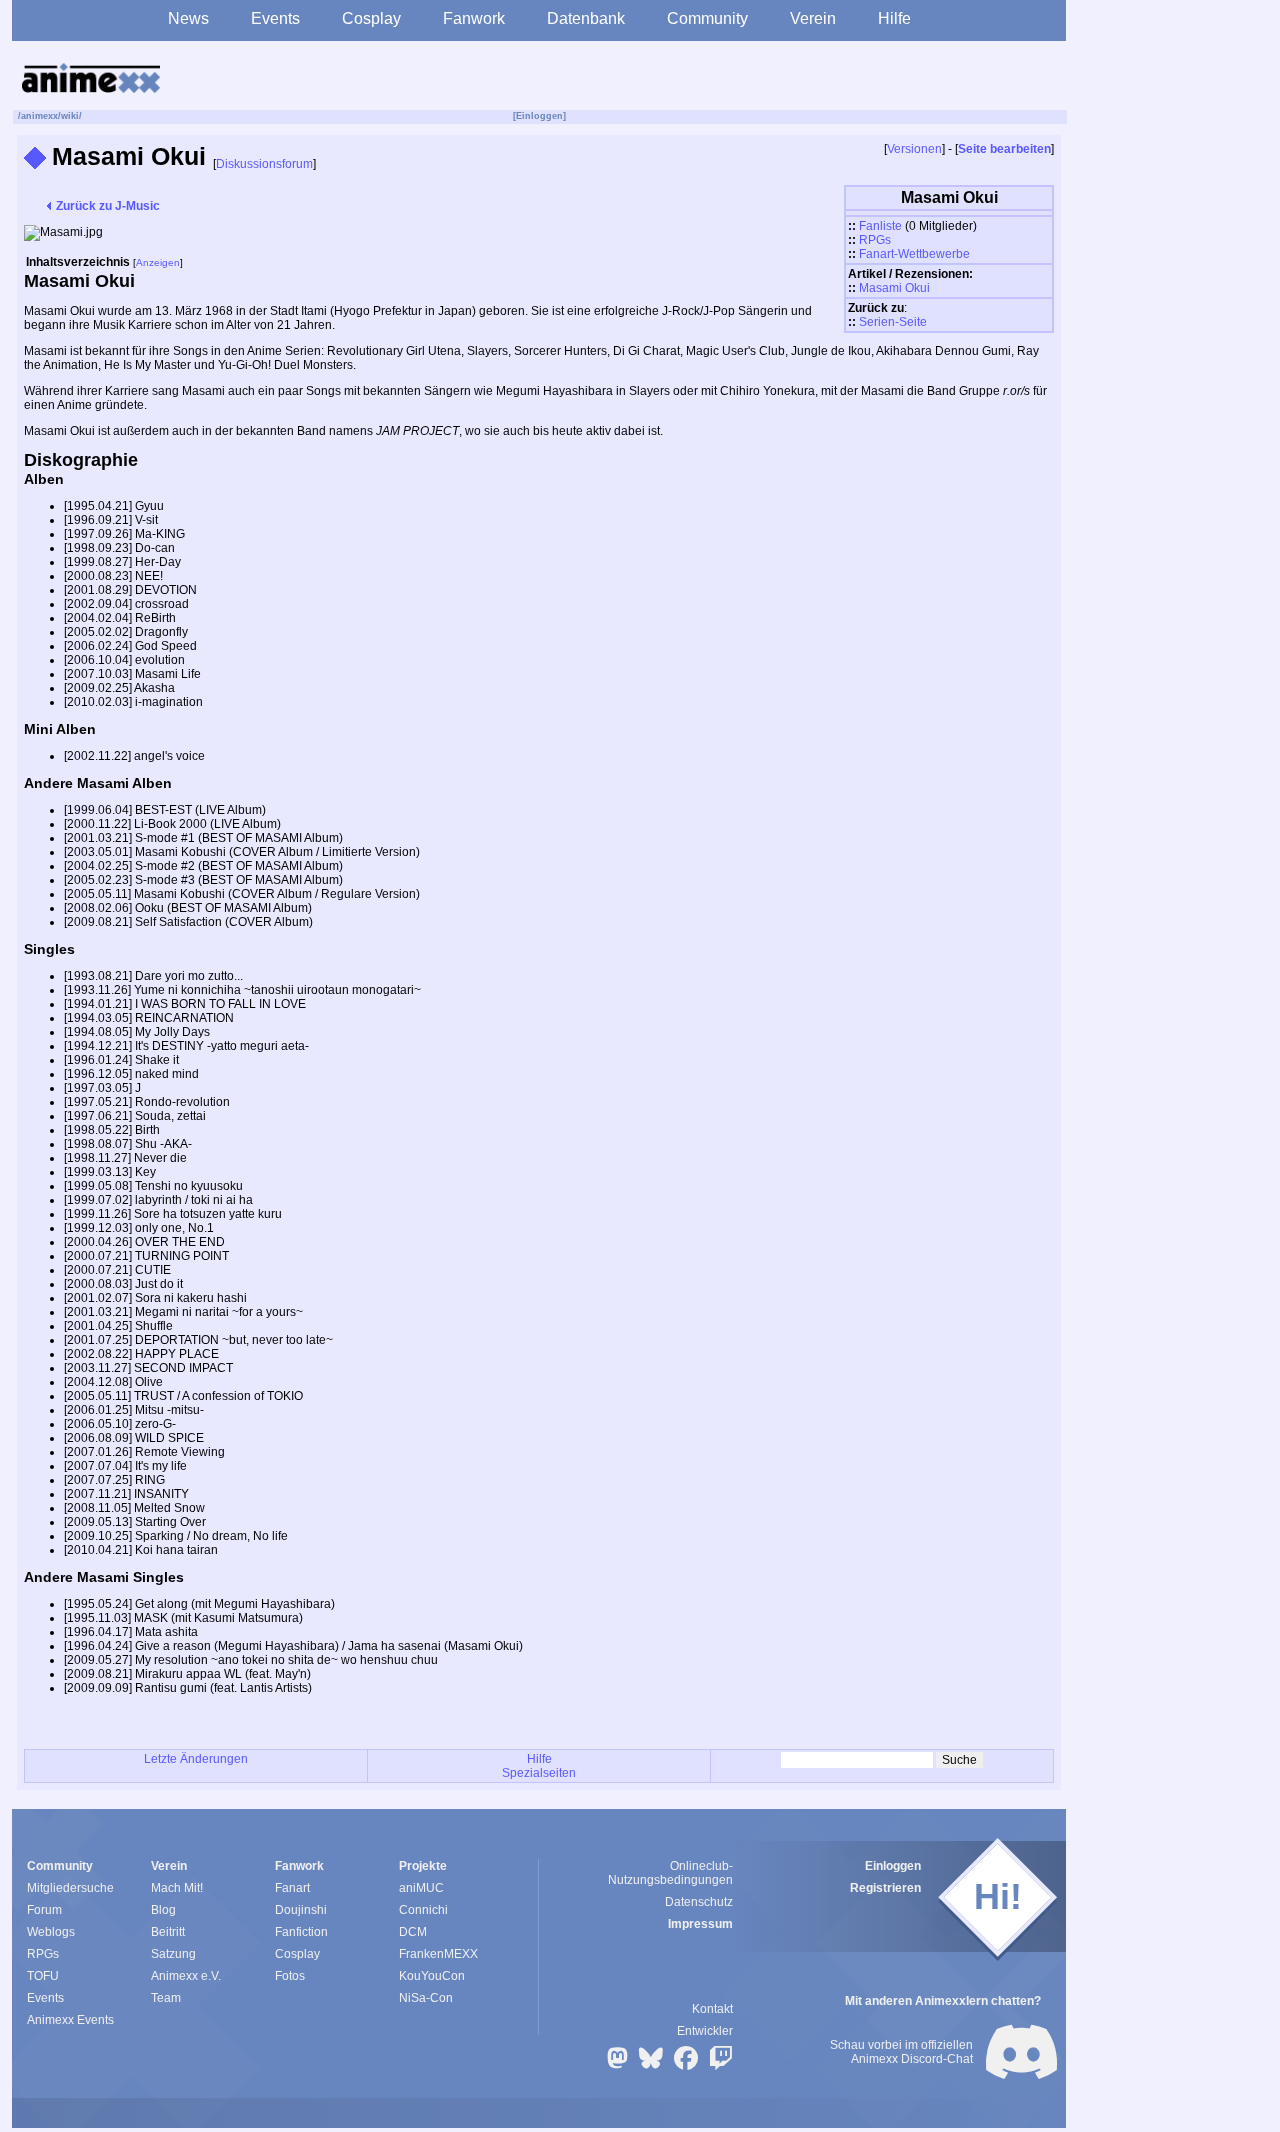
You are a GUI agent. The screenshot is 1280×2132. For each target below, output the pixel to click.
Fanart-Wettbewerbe (914, 254)
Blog (163, 1910)
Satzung (173, 1954)
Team (166, 1998)
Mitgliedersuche (70, 1888)
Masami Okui (894, 288)
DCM (413, 1932)
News (188, 18)
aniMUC (421, 1888)
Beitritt (168, 1932)
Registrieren (885, 1888)
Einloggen (893, 1866)
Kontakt (712, 2009)
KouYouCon (432, 1976)
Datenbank (586, 18)
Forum (44, 1910)
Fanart (292, 1888)
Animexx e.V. (186, 1976)
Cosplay (371, 18)
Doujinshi (301, 1910)
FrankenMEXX (438, 1954)
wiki (70, 116)
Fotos (290, 1976)
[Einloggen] (539, 116)
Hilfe (894, 18)
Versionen (914, 149)
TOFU (43, 1976)
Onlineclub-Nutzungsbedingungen (670, 1873)
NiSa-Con (426, 1998)
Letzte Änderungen (196, 1759)
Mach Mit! (177, 1888)
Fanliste (880, 226)
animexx (39, 116)
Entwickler (705, 2031)
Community (707, 18)
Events (275, 18)
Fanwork (474, 18)
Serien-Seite (893, 322)
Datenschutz (699, 1902)
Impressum (700, 1924)
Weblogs (51, 1932)
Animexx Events (70, 2020)
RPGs (875, 240)
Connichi (423, 1910)
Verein (813, 18)
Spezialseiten (539, 1773)
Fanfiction (301, 1932)
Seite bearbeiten (1004, 149)
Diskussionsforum (264, 164)
